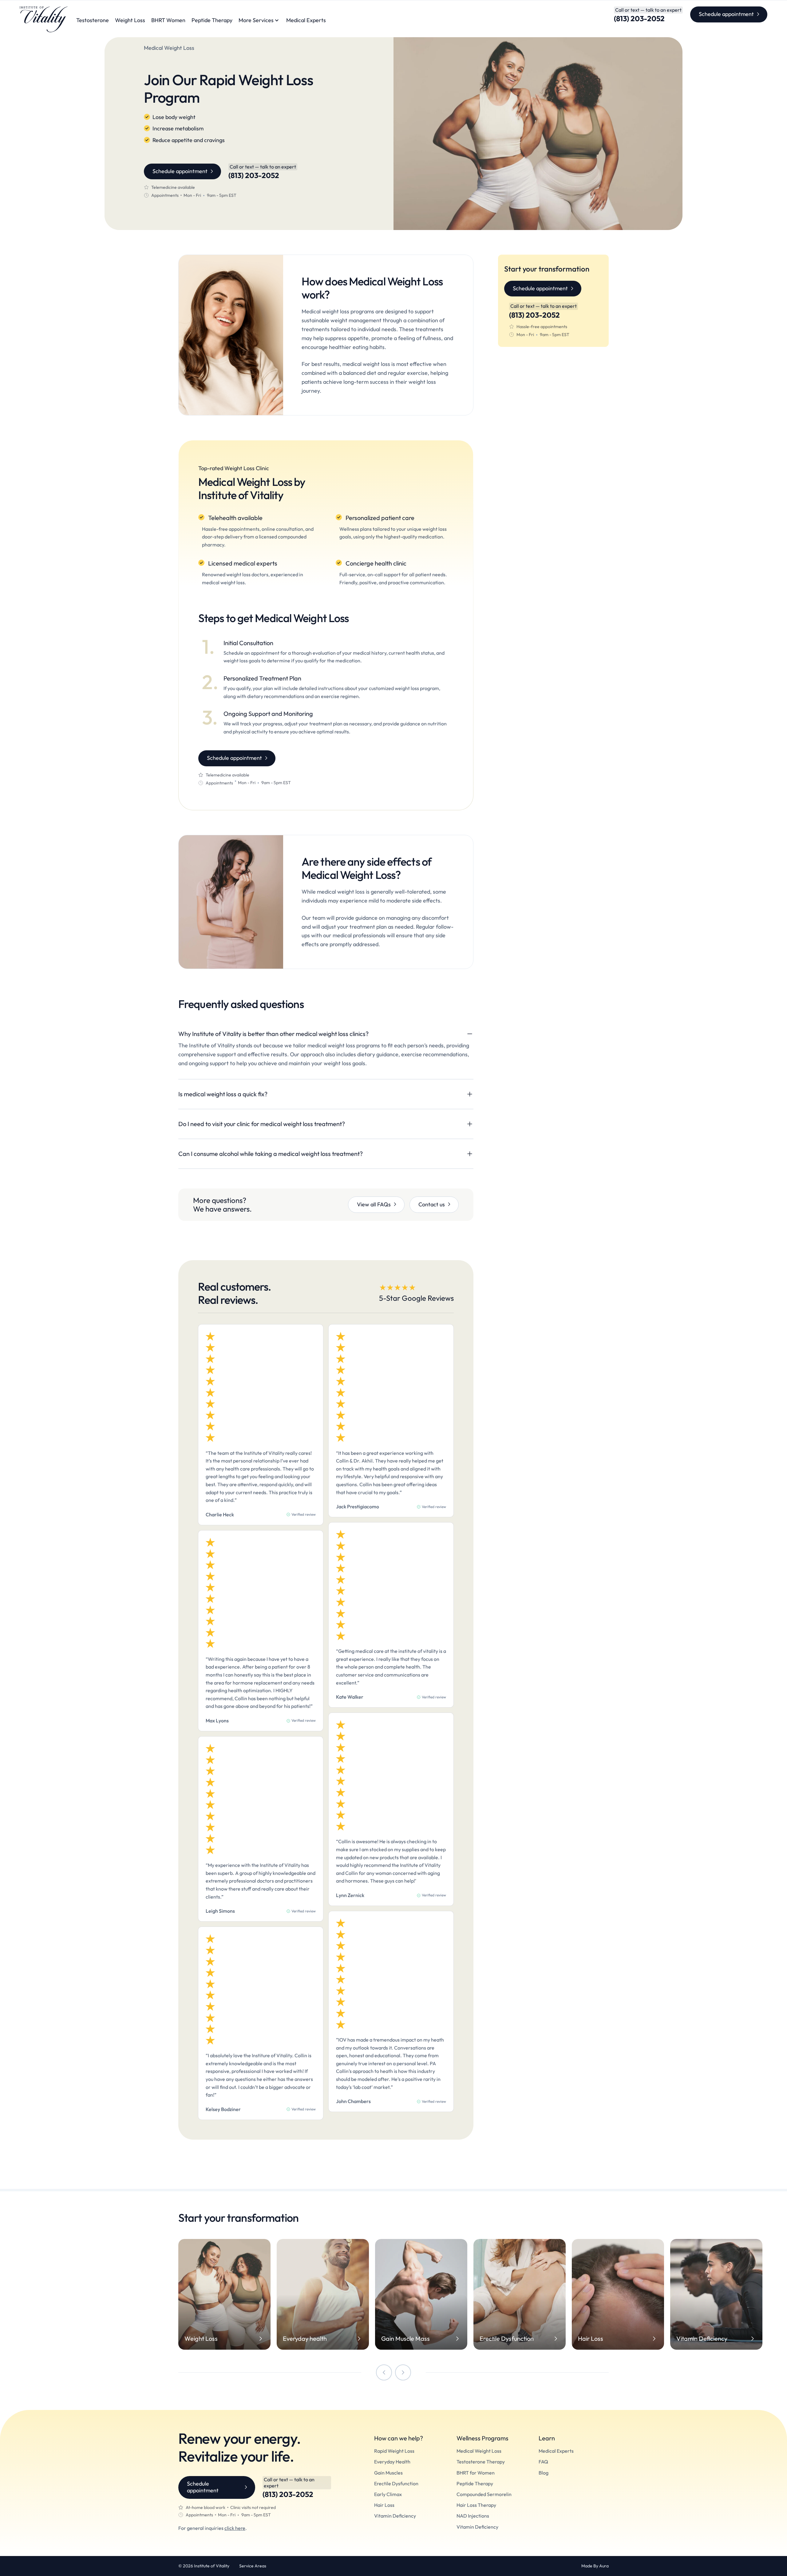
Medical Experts (306, 20)
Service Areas (253, 2566)
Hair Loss (591, 2339)
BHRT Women (168, 20)
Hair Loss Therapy (476, 2505)
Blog (544, 2473)
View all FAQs (374, 1204)
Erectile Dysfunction (507, 2339)
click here (235, 2528)
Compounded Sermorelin (484, 2494)
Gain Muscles (388, 2473)
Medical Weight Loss (479, 2451)
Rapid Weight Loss (394, 2451)
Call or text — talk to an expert (648, 10)
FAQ (543, 2462)
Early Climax (388, 2494)
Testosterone (93, 20)
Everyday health (305, 2339)
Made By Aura (595, 2566)
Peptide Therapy (212, 20)
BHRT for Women (476, 2473)
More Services (256, 20)
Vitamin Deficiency (702, 2339)
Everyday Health (392, 2462)
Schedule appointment (726, 14)
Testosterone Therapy (481, 2462)
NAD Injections (473, 2516)
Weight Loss (130, 20)
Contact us (432, 1204)
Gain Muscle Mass (405, 2339)
